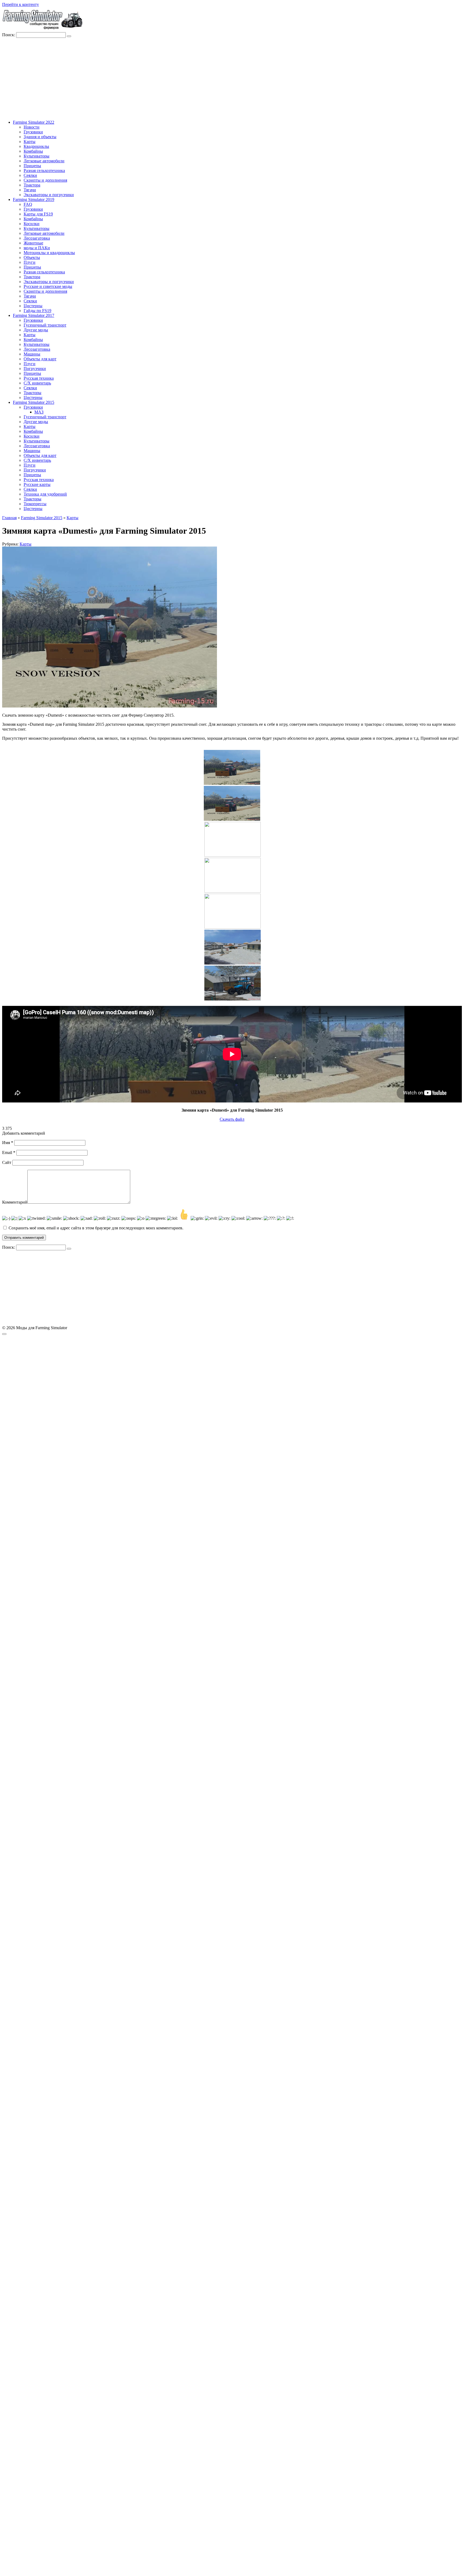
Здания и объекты (40, 137)
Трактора (32, 185)
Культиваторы (37, 156)
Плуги (30, 262)
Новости (32, 127)
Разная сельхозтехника (44, 171)
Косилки (32, 224)
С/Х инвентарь (37, 383)
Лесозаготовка (37, 349)
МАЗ (39, 412)
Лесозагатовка (37, 238)
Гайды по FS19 (37, 311)
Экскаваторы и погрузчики (49, 195)
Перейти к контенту (21, 4)
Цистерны (33, 306)
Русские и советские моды (48, 286)
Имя (8, 1143)
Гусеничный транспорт (45, 325)
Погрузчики (35, 369)
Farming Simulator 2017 (34, 315)
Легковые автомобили (44, 161)
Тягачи (30, 190)
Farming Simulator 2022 (34, 122)
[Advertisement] (232, 78)
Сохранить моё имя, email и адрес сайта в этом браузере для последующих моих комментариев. (96, 1228)
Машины (32, 354)
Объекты (32, 257)
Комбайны (33, 151)
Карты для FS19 (38, 214)
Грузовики (33, 132)
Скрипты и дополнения (45, 180)
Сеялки (30, 175)
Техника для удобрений (45, 494)
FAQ (28, 204)
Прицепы (32, 166)
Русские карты (37, 484)
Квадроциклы (36, 146)
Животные (33, 243)
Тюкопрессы (35, 504)
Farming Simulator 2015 (34, 402)
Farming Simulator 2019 (34, 199)
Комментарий (15, 1202)
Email (9, 1153)
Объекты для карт (40, 359)
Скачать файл (232, 1119)
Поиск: (9, 35)
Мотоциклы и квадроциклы (49, 253)
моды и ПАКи (37, 248)
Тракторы (32, 393)
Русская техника (39, 378)
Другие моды (36, 330)
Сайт (7, 1162)
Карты (30, 142)
